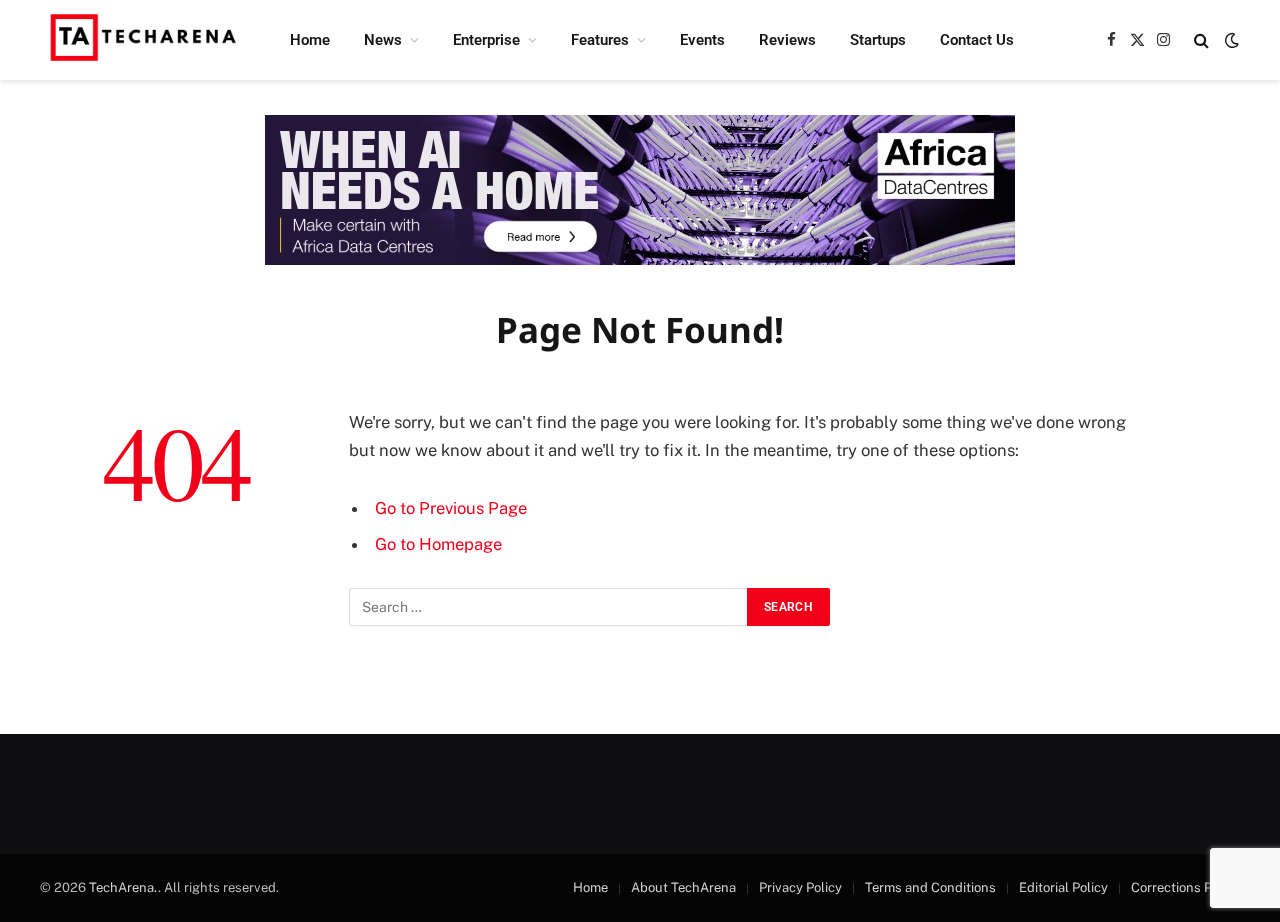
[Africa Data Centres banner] (640, 190)
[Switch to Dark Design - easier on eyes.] (1230, 40)
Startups (878, 40)
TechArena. (123, 887)
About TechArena (683, 887)
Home (310, 40)
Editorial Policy (1063, 887)
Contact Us (977, 40)
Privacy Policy (800, 887)
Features (600, 40)
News (383, 40)
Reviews (787, 40)
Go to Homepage (438, 544)
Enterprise (486, 40)
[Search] (1201, 40)
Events (702, 40)
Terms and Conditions (930, 887)
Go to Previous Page (451, 508)
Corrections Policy (1185, 887)
